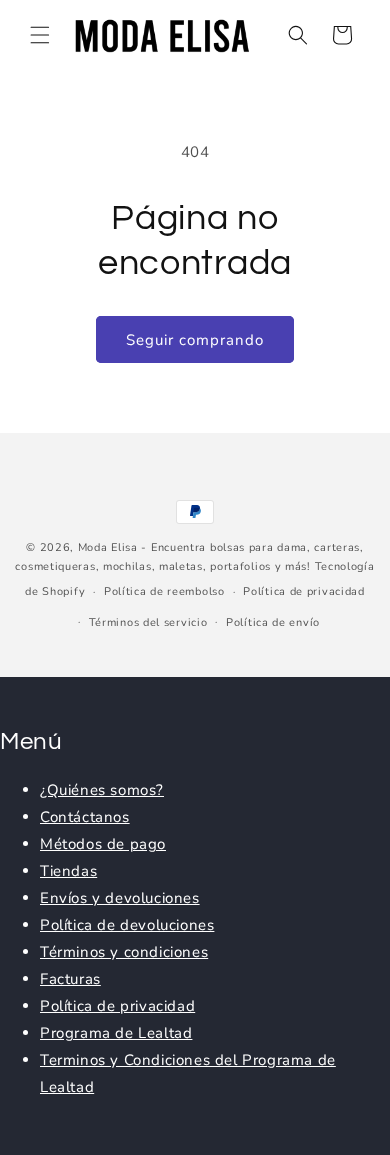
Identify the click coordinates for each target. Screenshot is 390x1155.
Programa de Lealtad (116, 1033)
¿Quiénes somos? (102, 790)
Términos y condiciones (124, 952)
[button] (40, 35)
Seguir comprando (195, 340)
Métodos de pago (103, 844)
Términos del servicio (148, 622)
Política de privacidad (303, 591)
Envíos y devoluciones (120, 898)
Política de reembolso (164, 591)
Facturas (70, 979)
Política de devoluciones (127, 925)
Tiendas (68, 871)
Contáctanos (85, 817)
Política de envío (273, 622)
